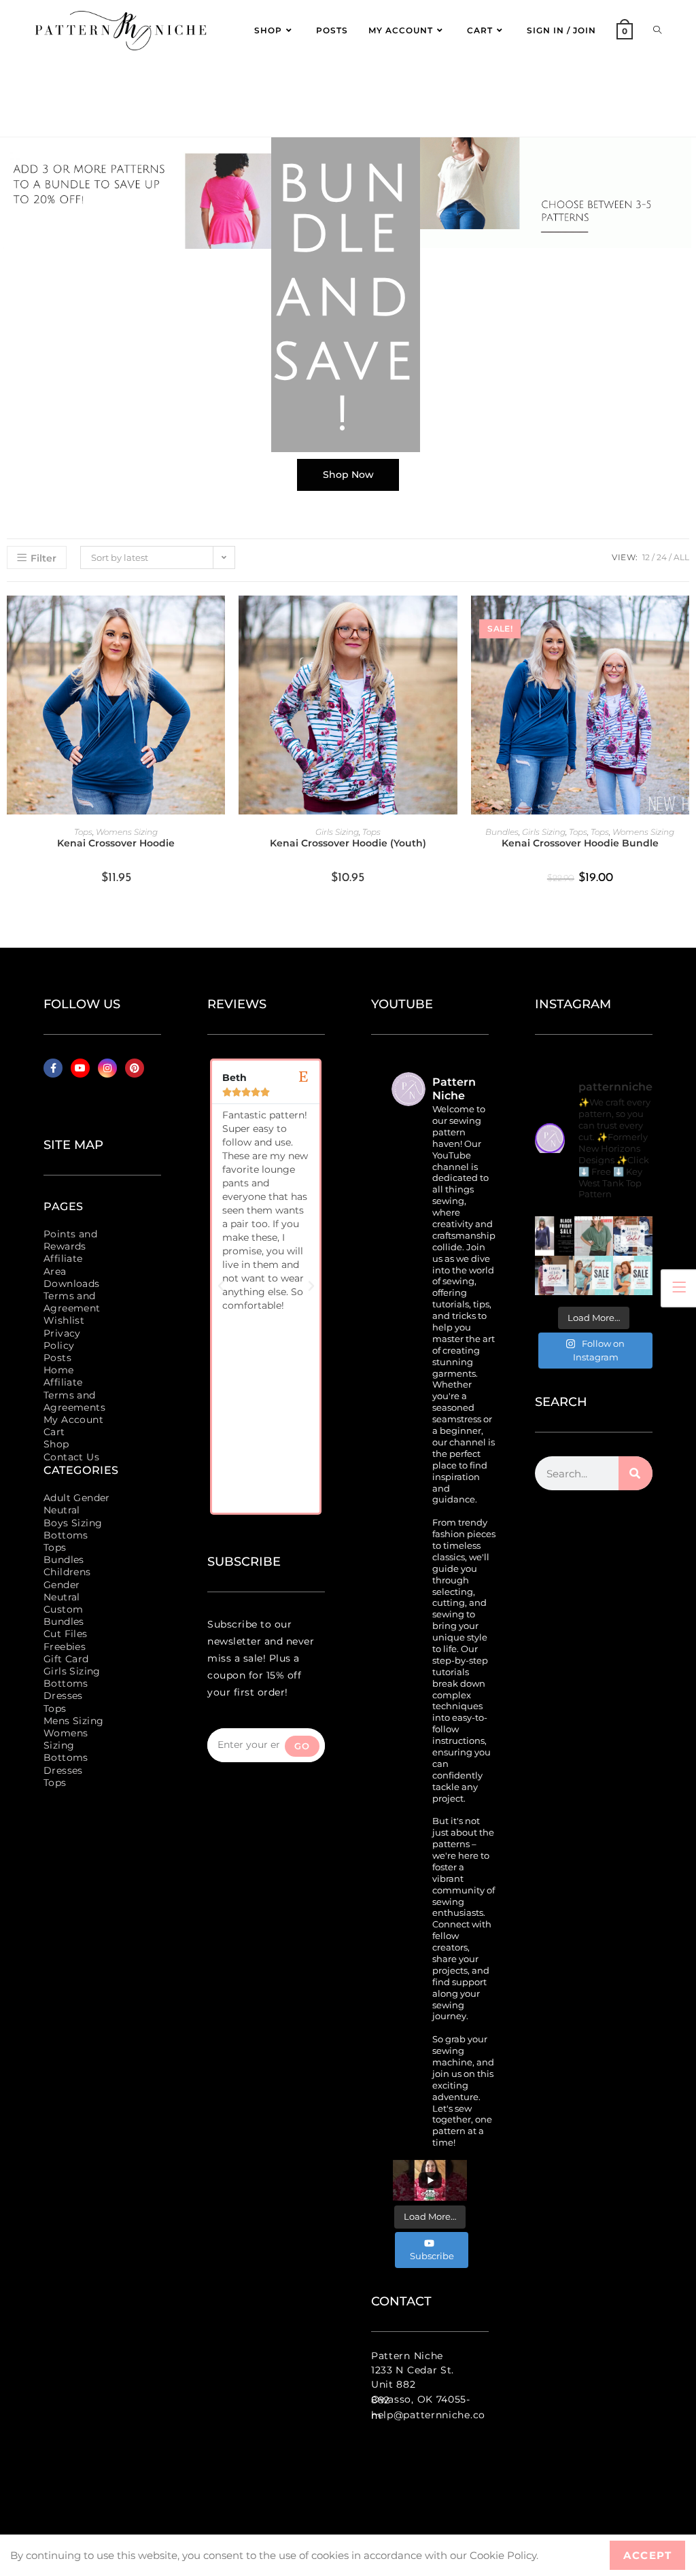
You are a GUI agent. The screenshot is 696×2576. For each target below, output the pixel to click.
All (681, 557)
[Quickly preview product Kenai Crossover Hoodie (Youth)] (451, 619)
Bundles (502, 832)
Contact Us (71, 1457)
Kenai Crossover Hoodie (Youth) (348, 843)
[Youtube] (80, 1068)
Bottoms (66, 1535)
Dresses (63, 1696)
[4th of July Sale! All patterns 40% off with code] (555, 1275)
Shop (56, 1444)
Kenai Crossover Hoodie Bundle (580, 843)
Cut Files (66, 1634)
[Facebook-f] (53, 1068)
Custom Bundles (64, 1615)
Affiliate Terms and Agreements (74, 1394)
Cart (54, 1432)
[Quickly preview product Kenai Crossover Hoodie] (218, 619)
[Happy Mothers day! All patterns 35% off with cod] (633, 1275)
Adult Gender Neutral (77, 1504)
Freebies (65, 1647)
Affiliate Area (63, 1265)
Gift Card (66, 1659)
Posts (57, 1358)
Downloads (72, 1284)
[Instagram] (107, 1068)
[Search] (636, 1473)
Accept (647, 2555)
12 (646, 557)
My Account (73, 1420)
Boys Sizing (73, 1523)
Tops (83, 832)
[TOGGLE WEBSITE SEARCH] (657, 31)
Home (59, 1370)
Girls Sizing (337, 832)
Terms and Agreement (72, 1302)
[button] (221, 1286)
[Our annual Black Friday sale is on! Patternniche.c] (555, 1236)
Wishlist (64, 1320)
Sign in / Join (561, 30)
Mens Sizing (73, 1721)
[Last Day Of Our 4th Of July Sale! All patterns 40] (633, 1236)
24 (662, 557)
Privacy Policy (62, 1339)
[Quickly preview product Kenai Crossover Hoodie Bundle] (682, 619)
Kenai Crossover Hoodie (116, 843)
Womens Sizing (127, 832)
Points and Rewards (70, 1240)
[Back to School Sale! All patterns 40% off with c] (594, 1236)
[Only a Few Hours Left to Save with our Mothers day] (594, 1275)
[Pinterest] (135, 1068)
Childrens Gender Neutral (67, 1584)
